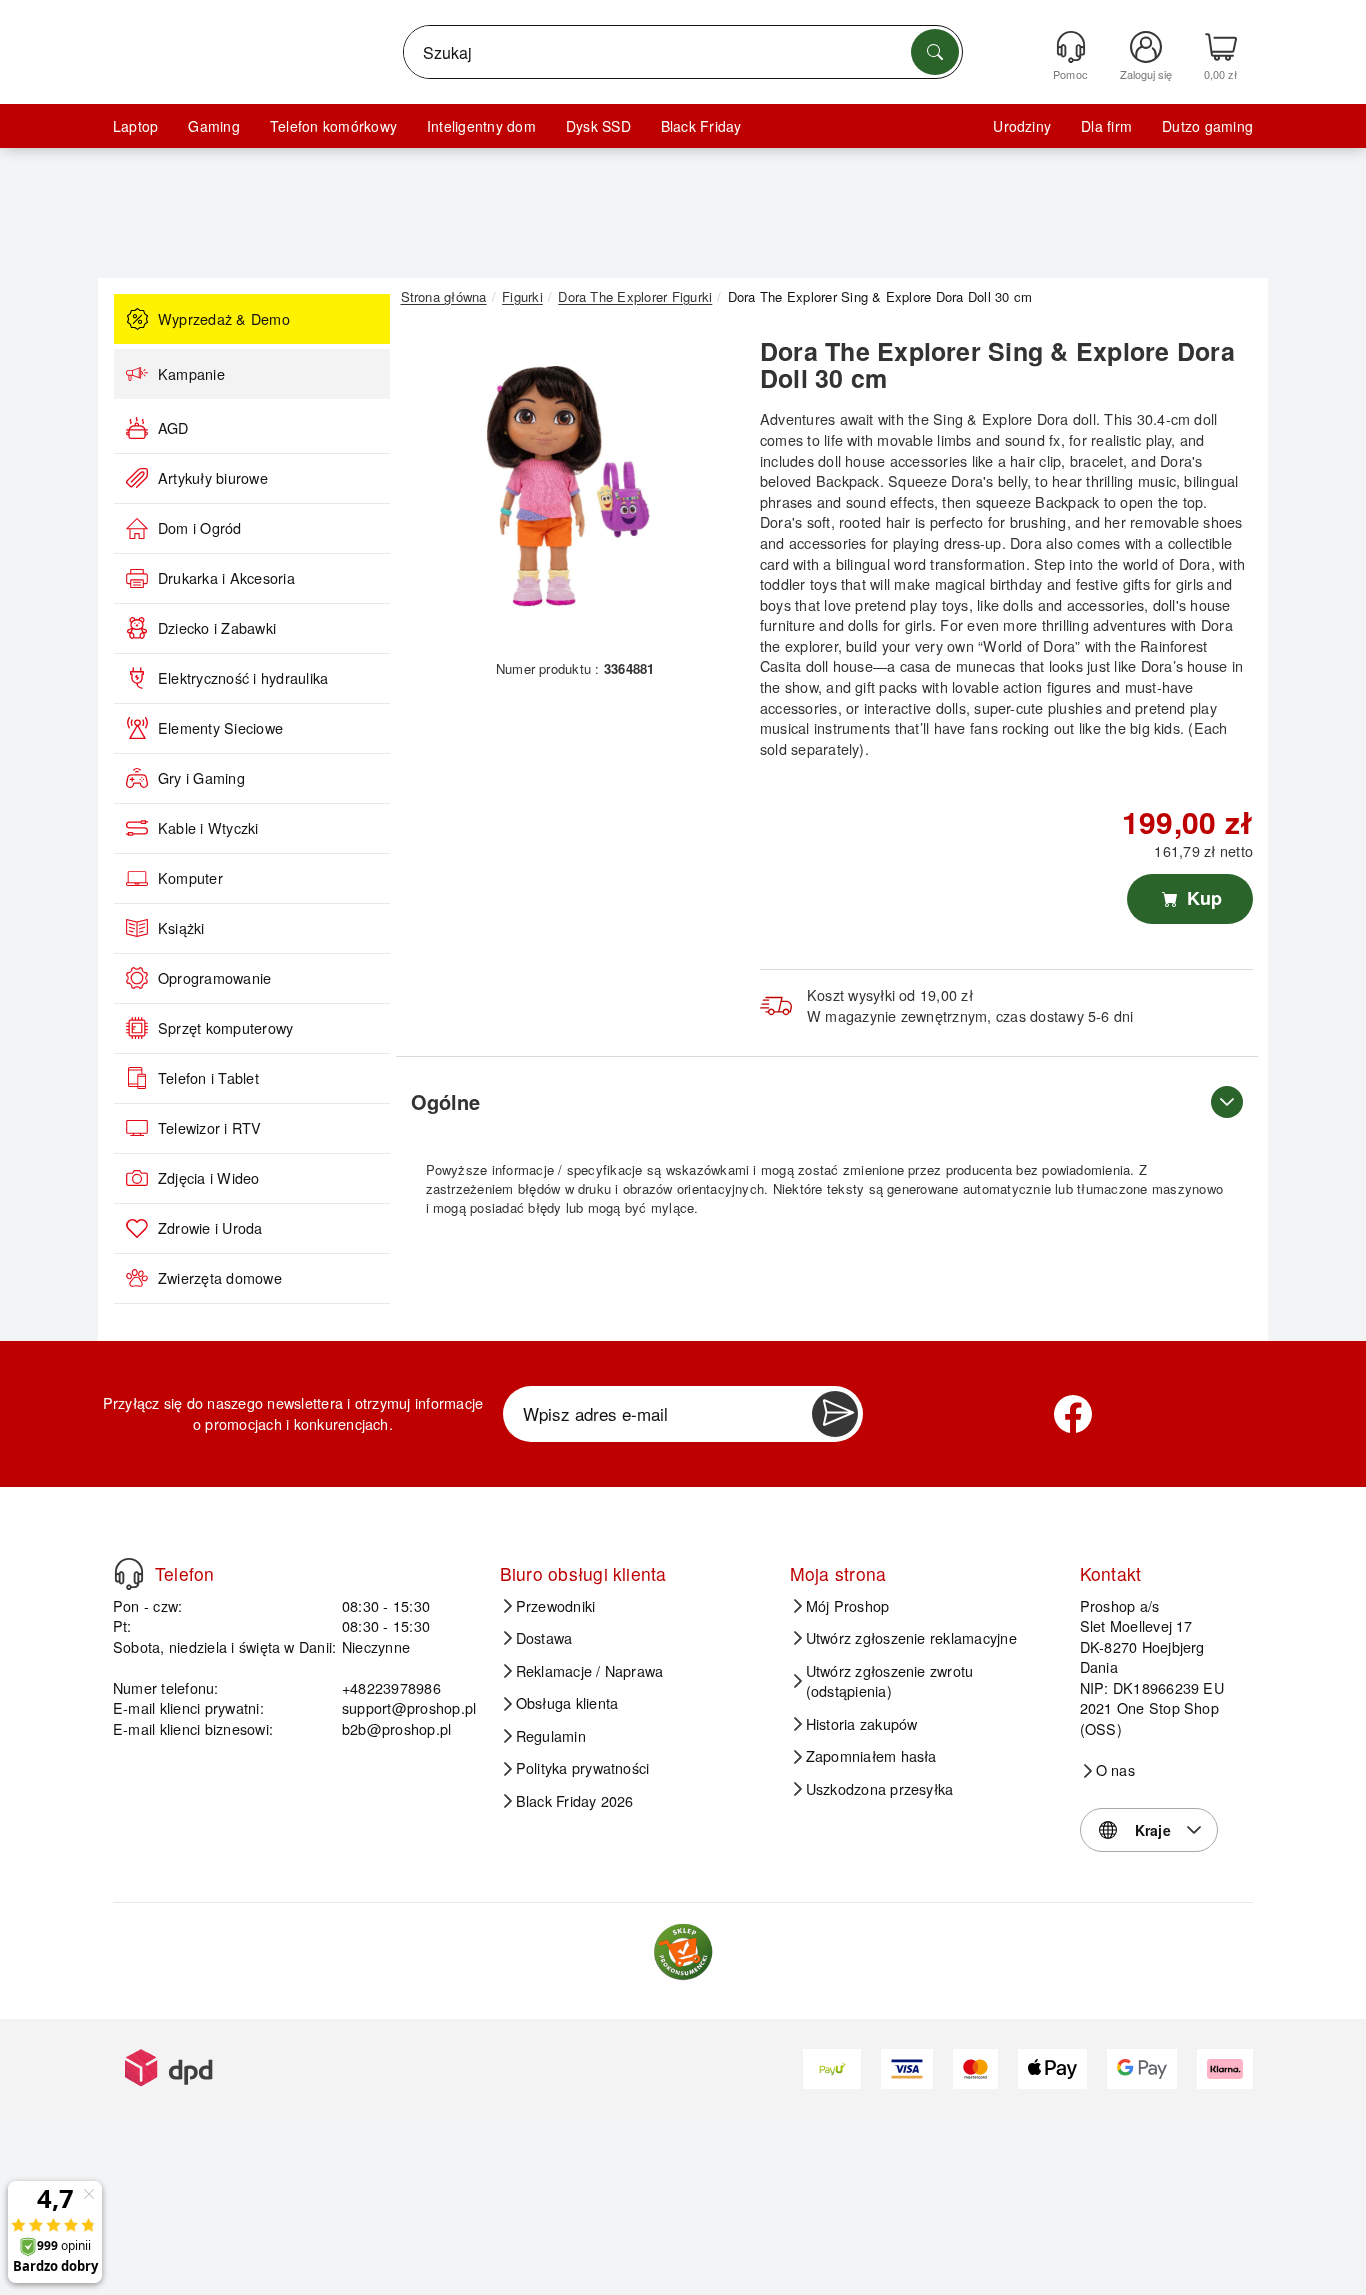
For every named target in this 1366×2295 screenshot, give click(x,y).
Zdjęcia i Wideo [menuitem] (209, 1178)
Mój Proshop (848, 1606)
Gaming (213, 126)
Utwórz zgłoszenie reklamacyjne (911, 1638)
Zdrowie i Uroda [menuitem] (210, 1228)
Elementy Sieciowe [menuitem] (220, 728)
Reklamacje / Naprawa (590, 1671)
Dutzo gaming (1207, 126)
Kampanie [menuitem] (191, 374)
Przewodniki (556, 1606)
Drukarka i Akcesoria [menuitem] (226, 578)
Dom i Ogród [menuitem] (200, 528)
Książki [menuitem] (181, 928)
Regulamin (551, 1736)
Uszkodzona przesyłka (880, 1789)
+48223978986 (391, 1687)
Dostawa (544, 1638)
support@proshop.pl (409, 1707)
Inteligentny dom (481, 126)
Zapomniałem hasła (871, 1756)
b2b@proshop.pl (396, 1728)
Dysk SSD (598, 126)
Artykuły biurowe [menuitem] (213, 478)
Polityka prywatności (583, 1768)
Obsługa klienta (567, 1703)
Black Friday (701, 126)
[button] (568, 488)
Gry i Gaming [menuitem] (201, 778)
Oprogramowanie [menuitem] (214, 978)
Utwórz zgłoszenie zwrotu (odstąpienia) (890, 1681)
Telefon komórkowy (333, 126)
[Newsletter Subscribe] (835, 1414)
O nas (1115, 1770)
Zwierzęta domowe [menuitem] (220, 1278)
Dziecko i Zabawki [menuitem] (217, 628)
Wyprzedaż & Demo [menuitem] (224, 319)
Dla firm (1106, 126)
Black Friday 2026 (575, 1801)
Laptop (135, 126)
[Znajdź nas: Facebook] (1073, 1414)
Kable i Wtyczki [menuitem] (208, 828)
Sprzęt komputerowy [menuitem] (225, 1028)
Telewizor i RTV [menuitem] (210, 1128)
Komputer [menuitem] (190, 878)
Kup (1202, 898)
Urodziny (1022, 126)
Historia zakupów (862, 1724)
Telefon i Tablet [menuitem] (208, 1078)
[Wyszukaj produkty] (935, 52)
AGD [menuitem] (173, 428)
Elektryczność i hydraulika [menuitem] (243, 678)
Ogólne (445, 1101)
